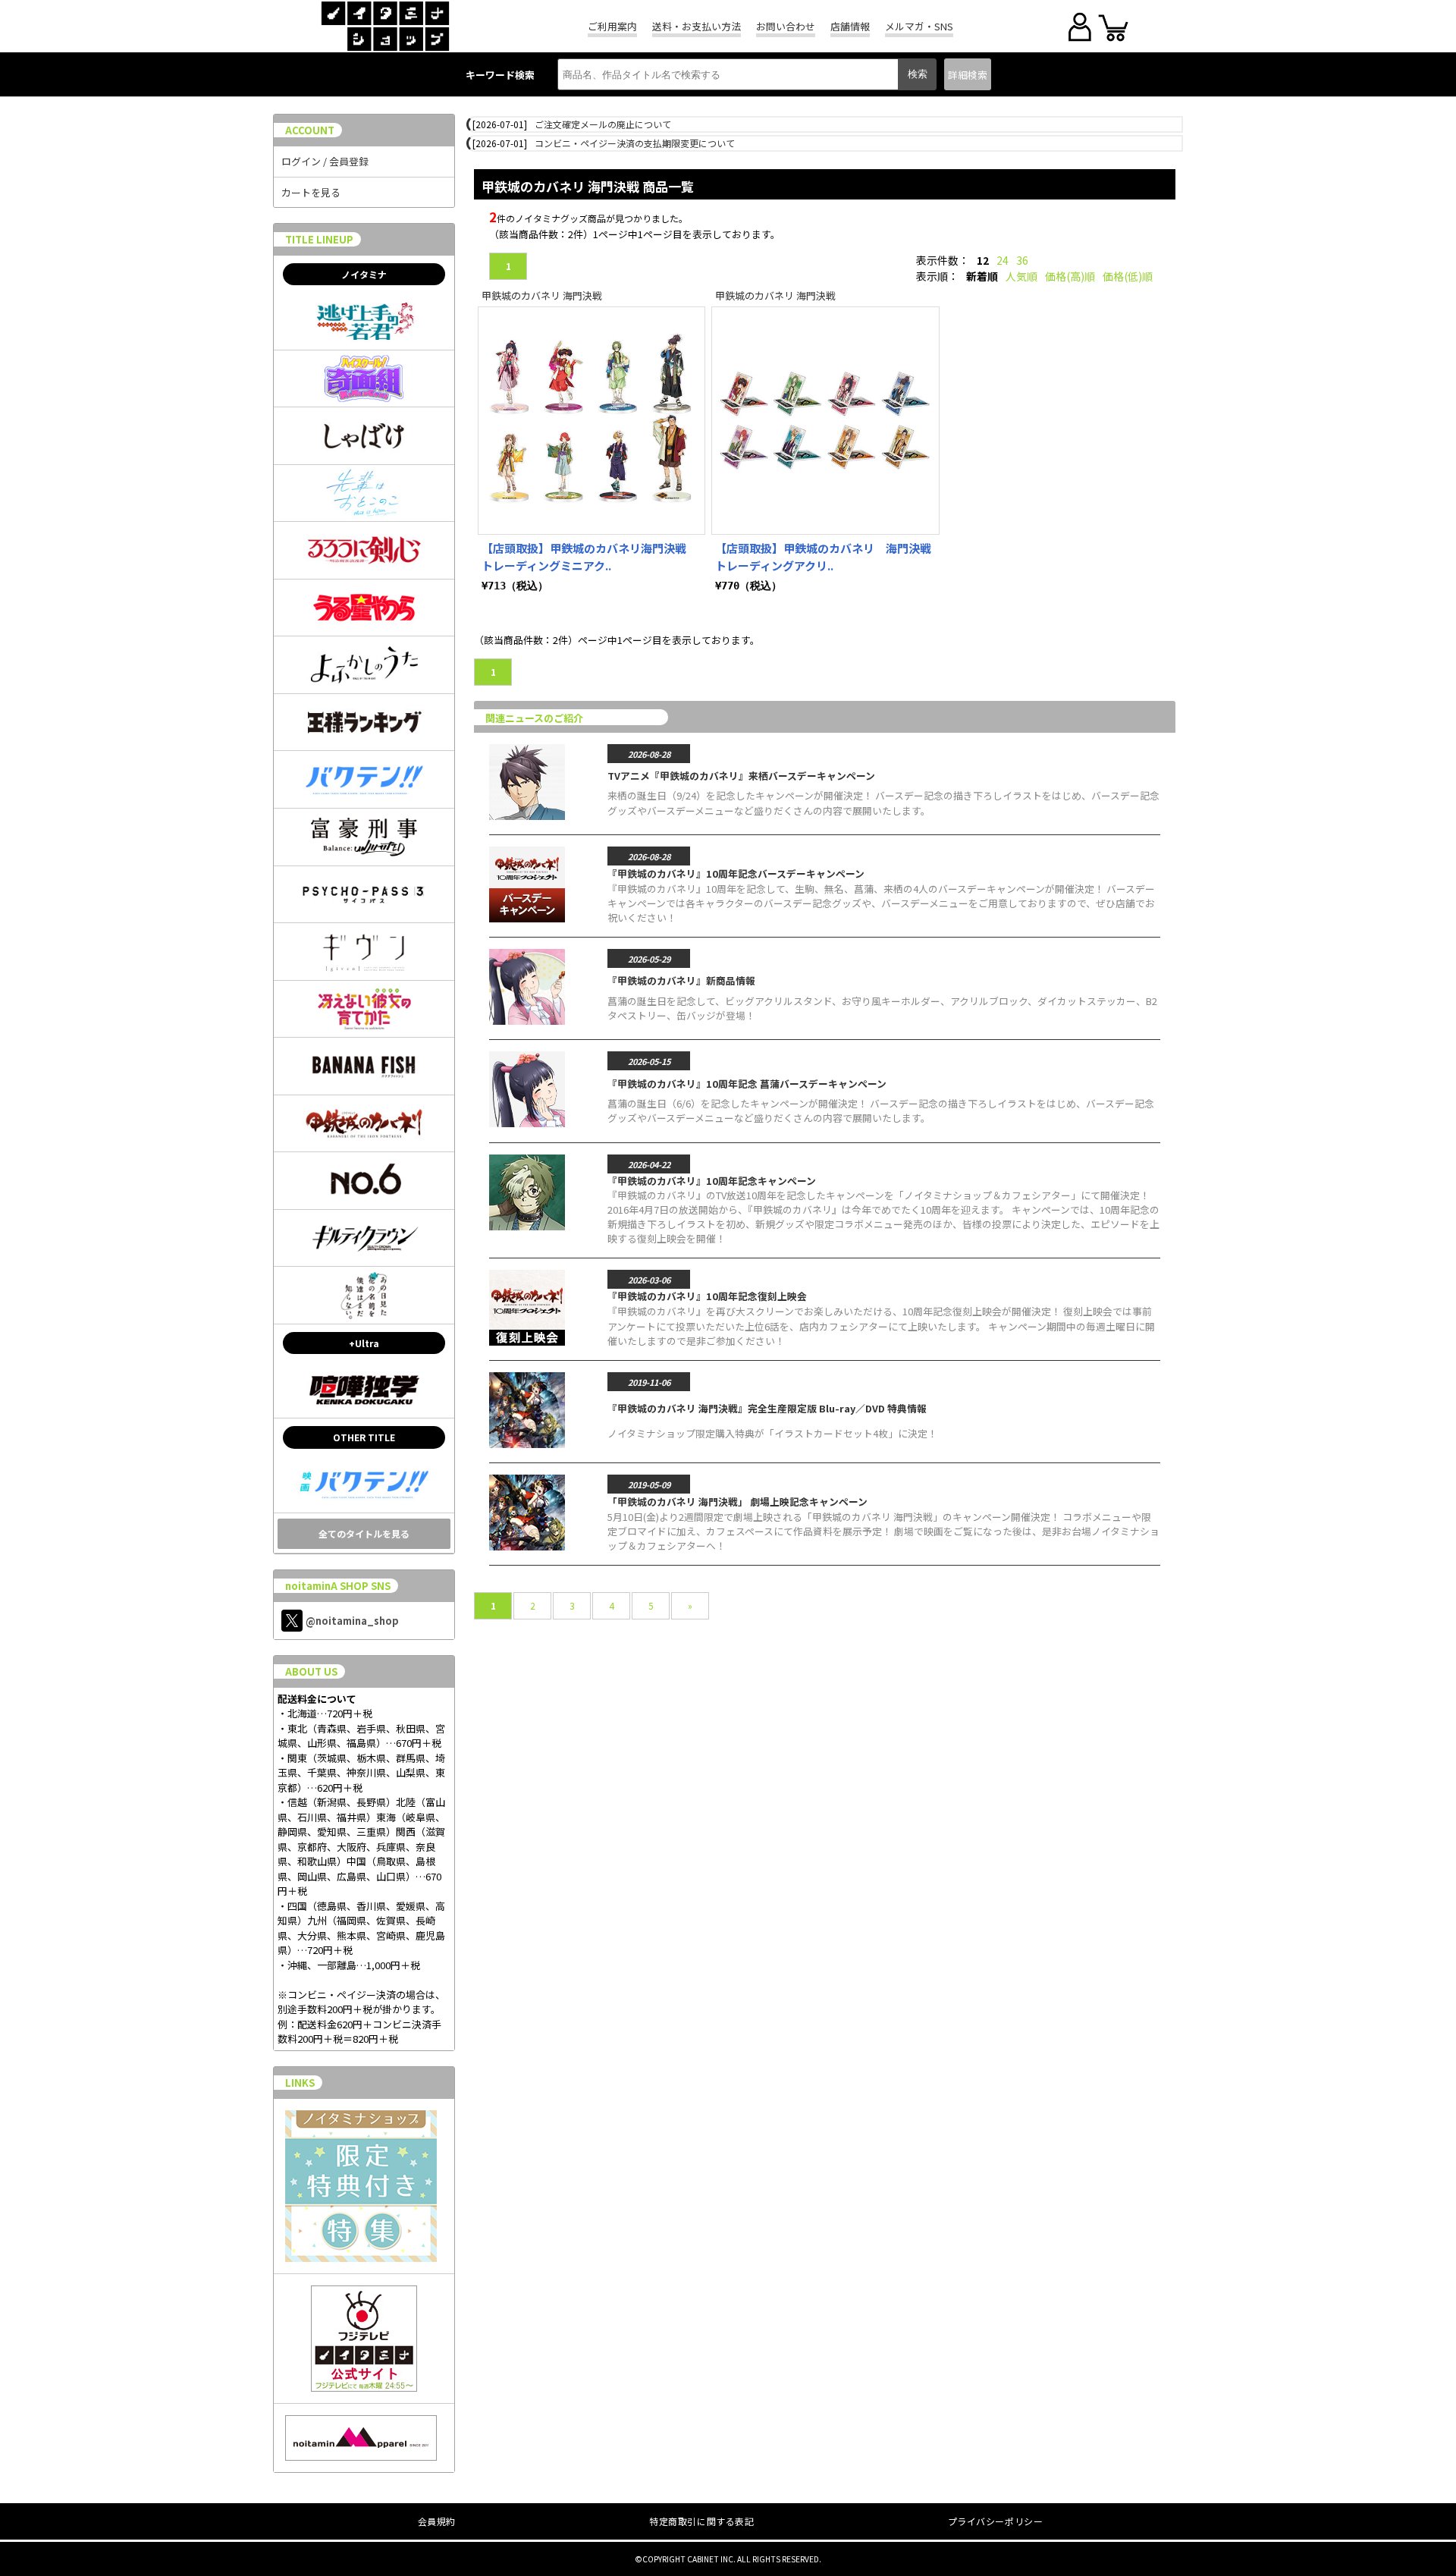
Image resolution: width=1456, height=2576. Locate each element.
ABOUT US (311, 1671)
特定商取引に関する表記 (702, 2521)
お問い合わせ (786, 26)
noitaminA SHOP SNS (338, 1586)
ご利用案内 (612, 26)
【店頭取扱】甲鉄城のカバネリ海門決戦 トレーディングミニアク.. (590, 557)
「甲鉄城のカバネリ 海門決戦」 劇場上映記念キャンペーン (737, 1502)
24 (1003, 260)
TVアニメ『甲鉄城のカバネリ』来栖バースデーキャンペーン (741, 776)
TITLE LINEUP (319, 239)
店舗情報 (850, 26)
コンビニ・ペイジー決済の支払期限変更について (635, 143)
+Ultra (364, 1343)
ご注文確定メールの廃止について (603, 124)
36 (1022, 260)
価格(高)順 (1070, 276)
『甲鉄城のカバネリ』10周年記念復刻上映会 (707, 1296)
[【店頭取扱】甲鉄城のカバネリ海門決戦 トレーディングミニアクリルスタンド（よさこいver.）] (591, 420)
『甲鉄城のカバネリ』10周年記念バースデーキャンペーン (736, 873)
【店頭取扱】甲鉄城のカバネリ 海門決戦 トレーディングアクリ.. (829, 557)
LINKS (300, 2083)
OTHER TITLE (364, 1437)
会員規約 (437, 2521)
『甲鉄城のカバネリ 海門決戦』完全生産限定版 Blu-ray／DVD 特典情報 (767, 1408)
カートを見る (311, 192)
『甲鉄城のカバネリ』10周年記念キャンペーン (712, 1181)
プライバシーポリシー (996, 2521)
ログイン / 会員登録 (325, 161)
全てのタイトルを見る (364, 1533)
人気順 (1021, 276)
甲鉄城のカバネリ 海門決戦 (542, 295)
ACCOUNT (310, 130)
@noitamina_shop (352, 1621)
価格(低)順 (1128, 276)
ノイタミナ (364, 274)
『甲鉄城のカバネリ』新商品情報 (681, 980)
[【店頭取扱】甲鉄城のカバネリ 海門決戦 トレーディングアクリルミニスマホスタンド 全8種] (825, 420)
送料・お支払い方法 (697, 26)
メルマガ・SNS (919, 26)
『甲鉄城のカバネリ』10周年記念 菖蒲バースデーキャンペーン (747, 1084)
